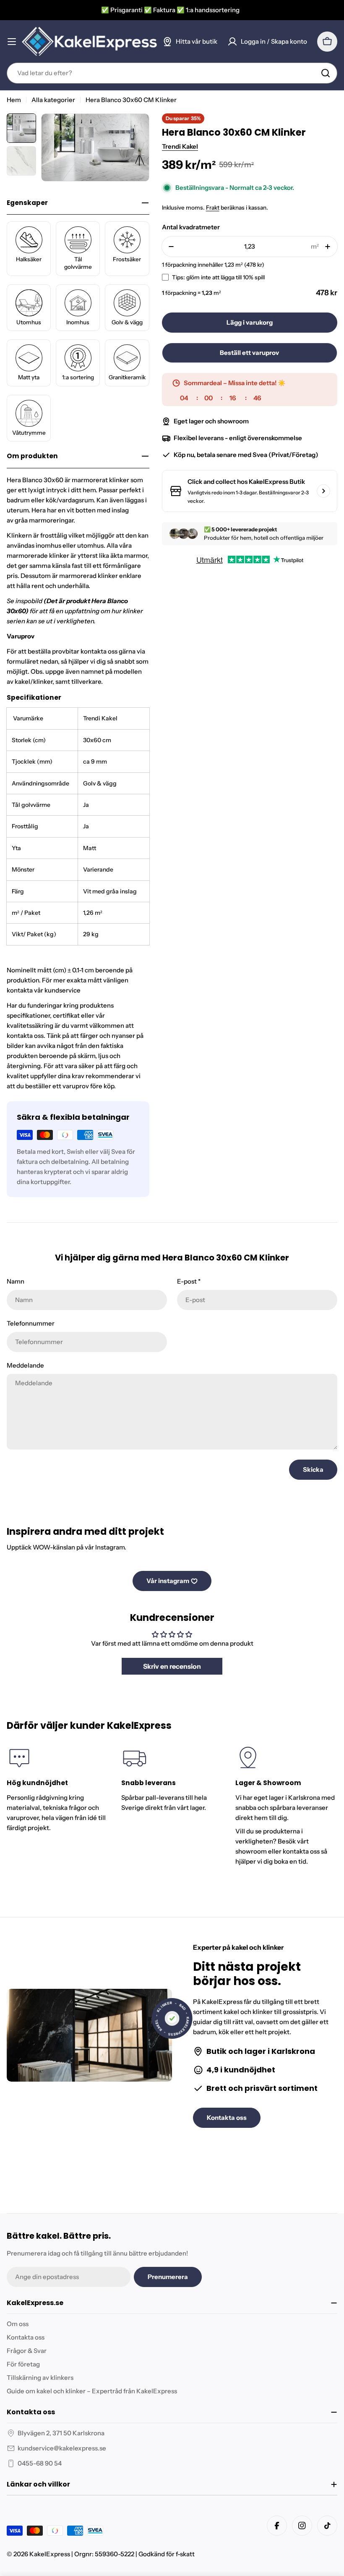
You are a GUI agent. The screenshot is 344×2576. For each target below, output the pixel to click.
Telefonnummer (31, 1323)
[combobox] (172, 73)
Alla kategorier (53, 100)
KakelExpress (50, 2554)
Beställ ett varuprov (249, 353)
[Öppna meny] (12, 42)
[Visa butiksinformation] (323, 491)
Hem (14, 100)
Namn (16, 1281)
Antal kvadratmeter (191, 227)
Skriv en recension (172, 1666)
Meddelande (25, 1365)
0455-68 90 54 (40, 2463)
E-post (189, 1281)
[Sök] (326, 73)
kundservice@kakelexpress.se (62, 2448)
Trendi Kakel (180, 146)
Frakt (213, 207)
